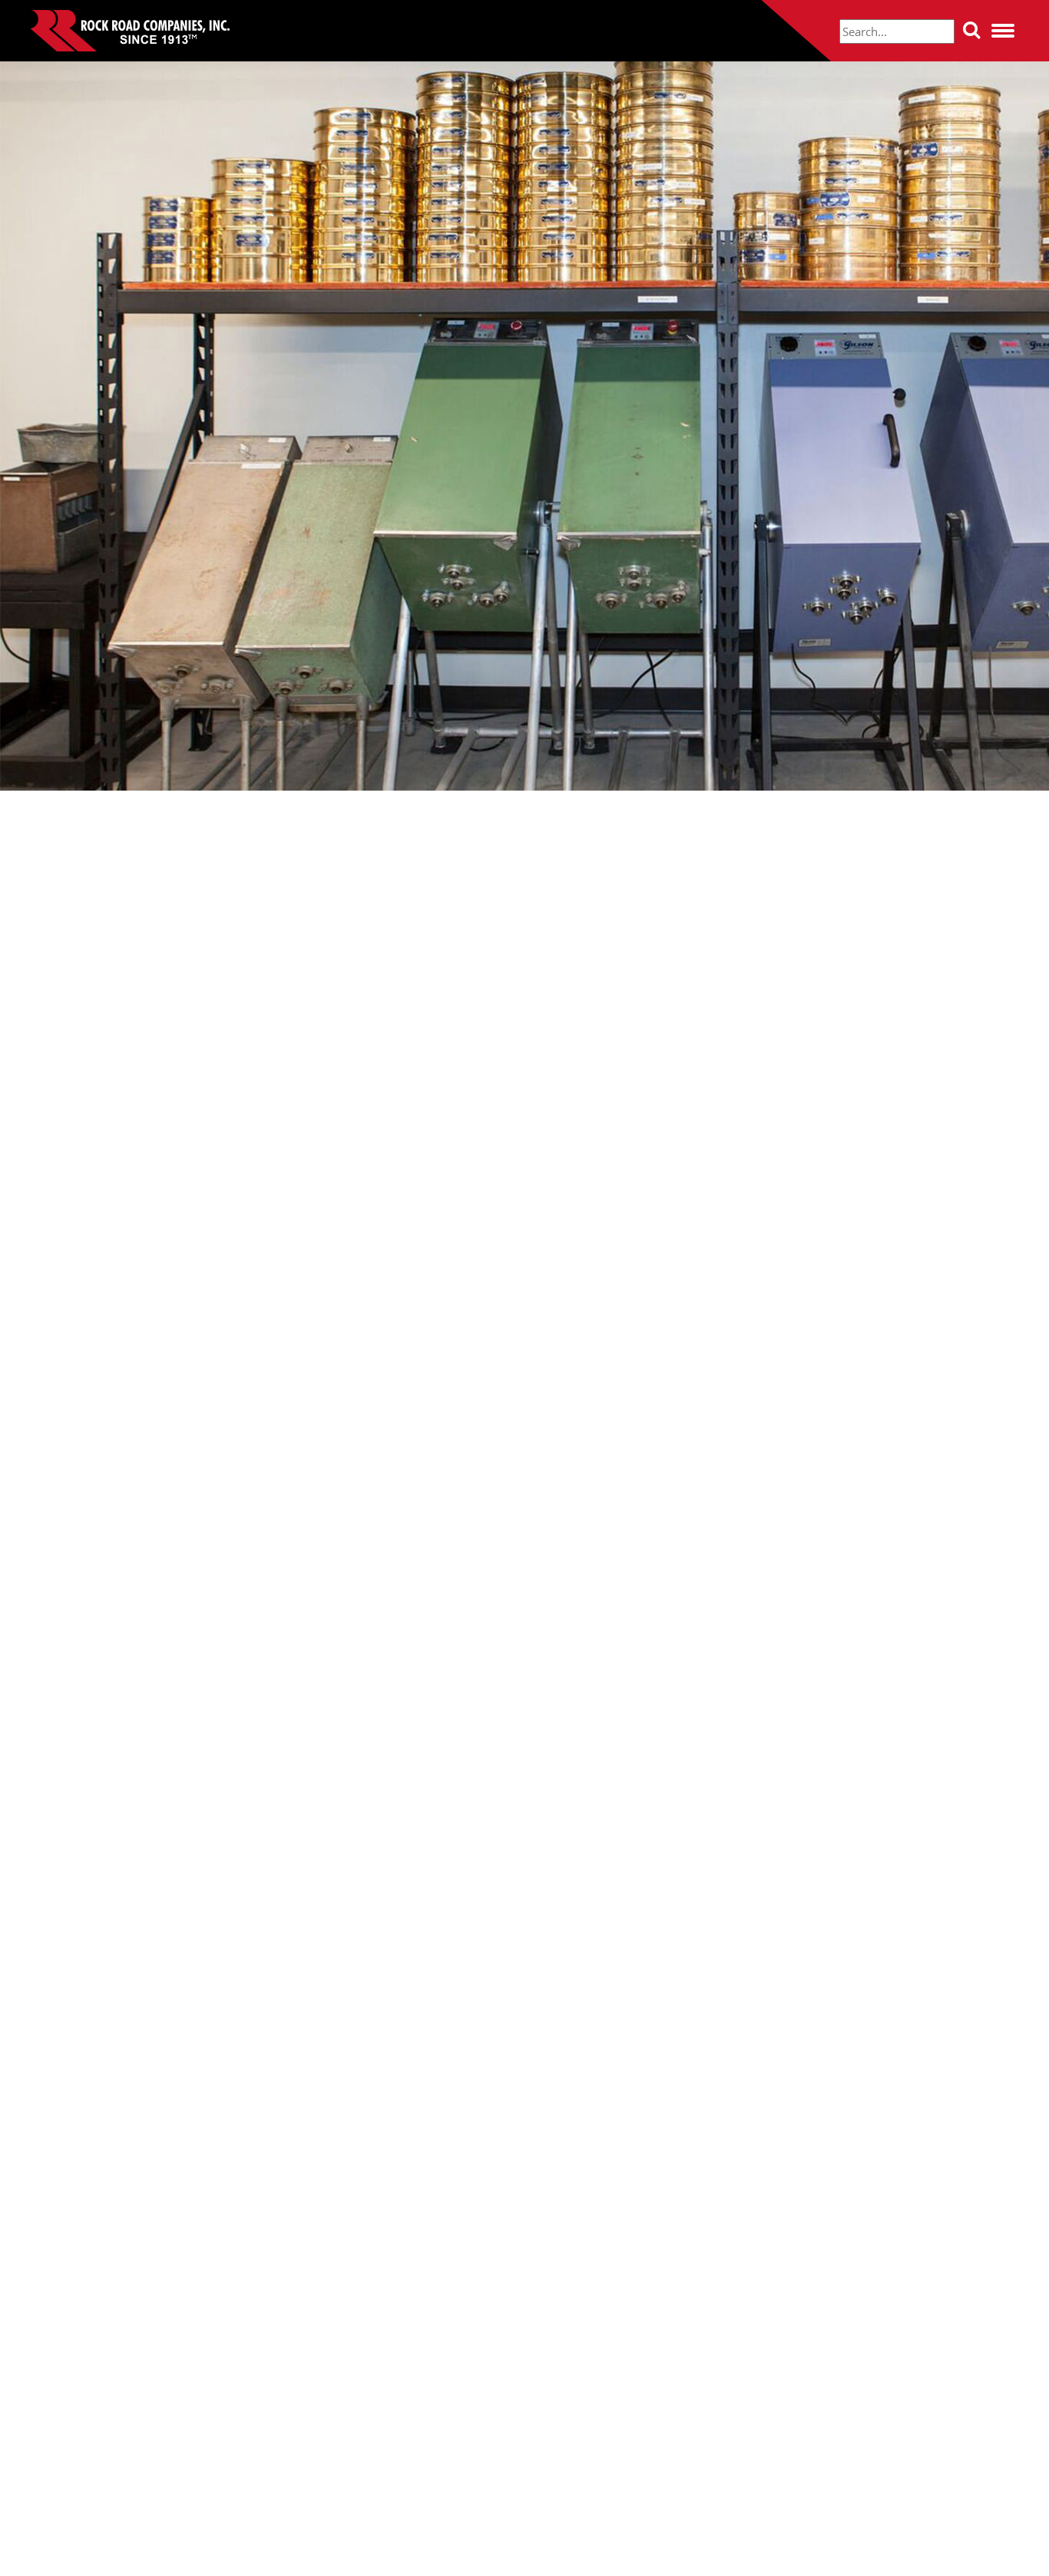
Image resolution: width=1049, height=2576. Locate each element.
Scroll (525, 2551)
